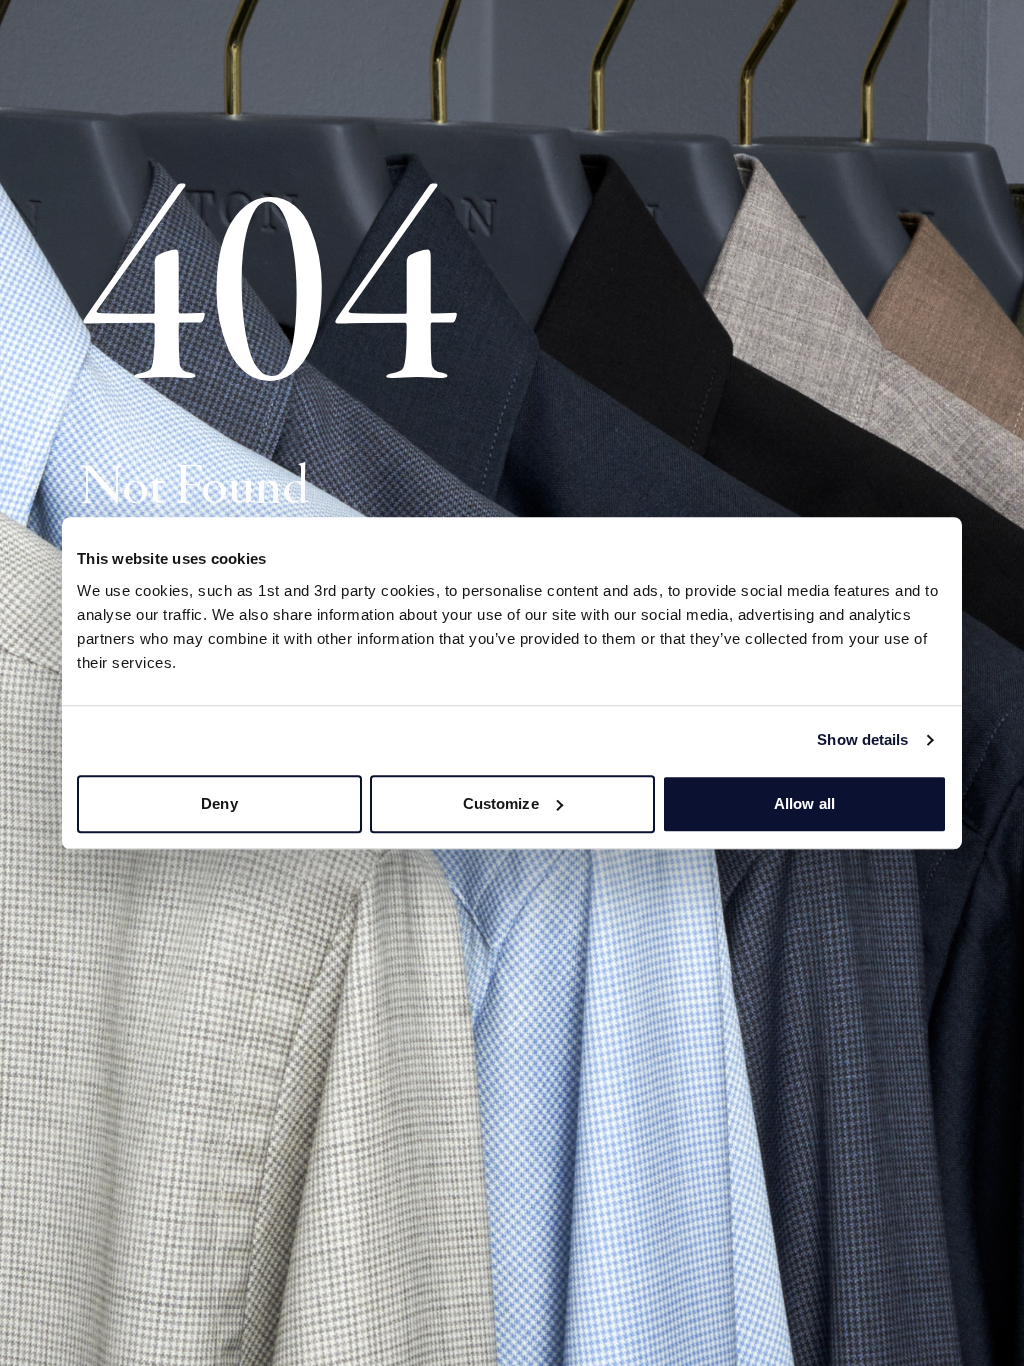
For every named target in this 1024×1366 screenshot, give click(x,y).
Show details (862, 739)
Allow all (804, 803)
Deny (219, 803)
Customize (501, 803)
